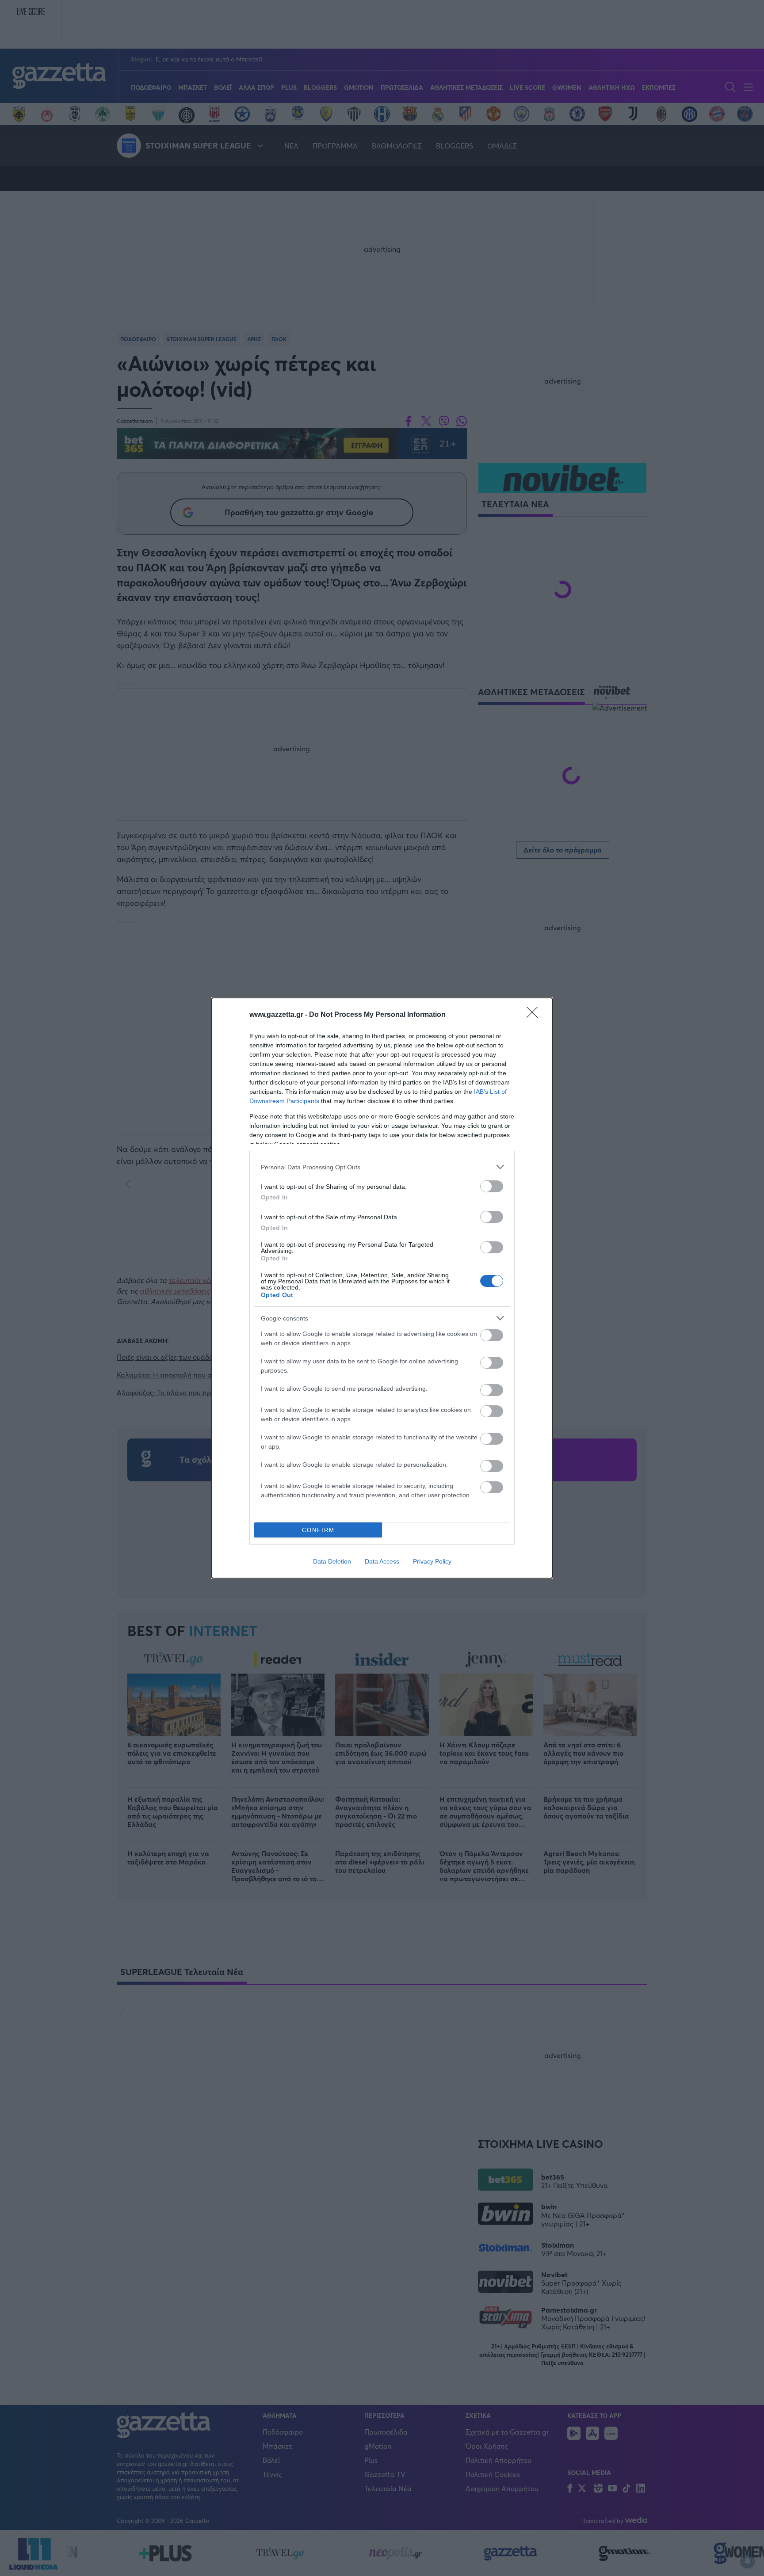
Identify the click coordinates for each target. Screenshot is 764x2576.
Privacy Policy (432, 1561)
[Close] (535, 1015)
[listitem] (382, 1167)
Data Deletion (332, 1561)
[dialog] (382, 1288)
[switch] (492, 1186)
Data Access (382, 1561)
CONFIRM (318, 1530)
